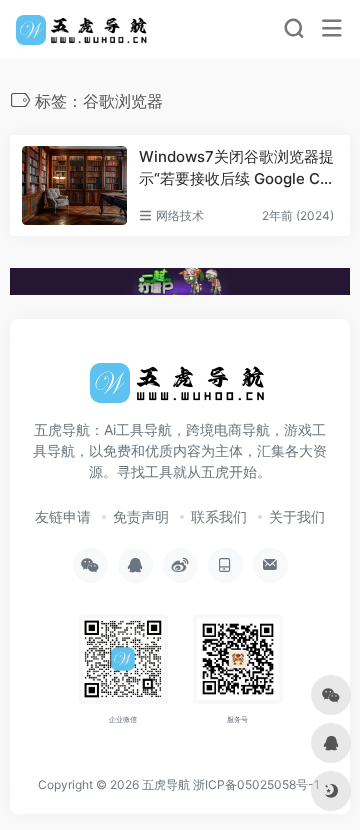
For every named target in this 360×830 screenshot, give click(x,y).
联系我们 (219, 516)
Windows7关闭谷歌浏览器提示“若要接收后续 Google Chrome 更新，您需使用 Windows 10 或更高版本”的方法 (237, 168)
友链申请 (63, 516)
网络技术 (180, 215)
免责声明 (141, 516)
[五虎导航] (83, 29)
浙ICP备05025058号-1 (256, 784)
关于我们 (297, 516)
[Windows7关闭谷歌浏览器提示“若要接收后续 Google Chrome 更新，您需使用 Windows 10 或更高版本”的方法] (74, 185)
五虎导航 (166, 784)
